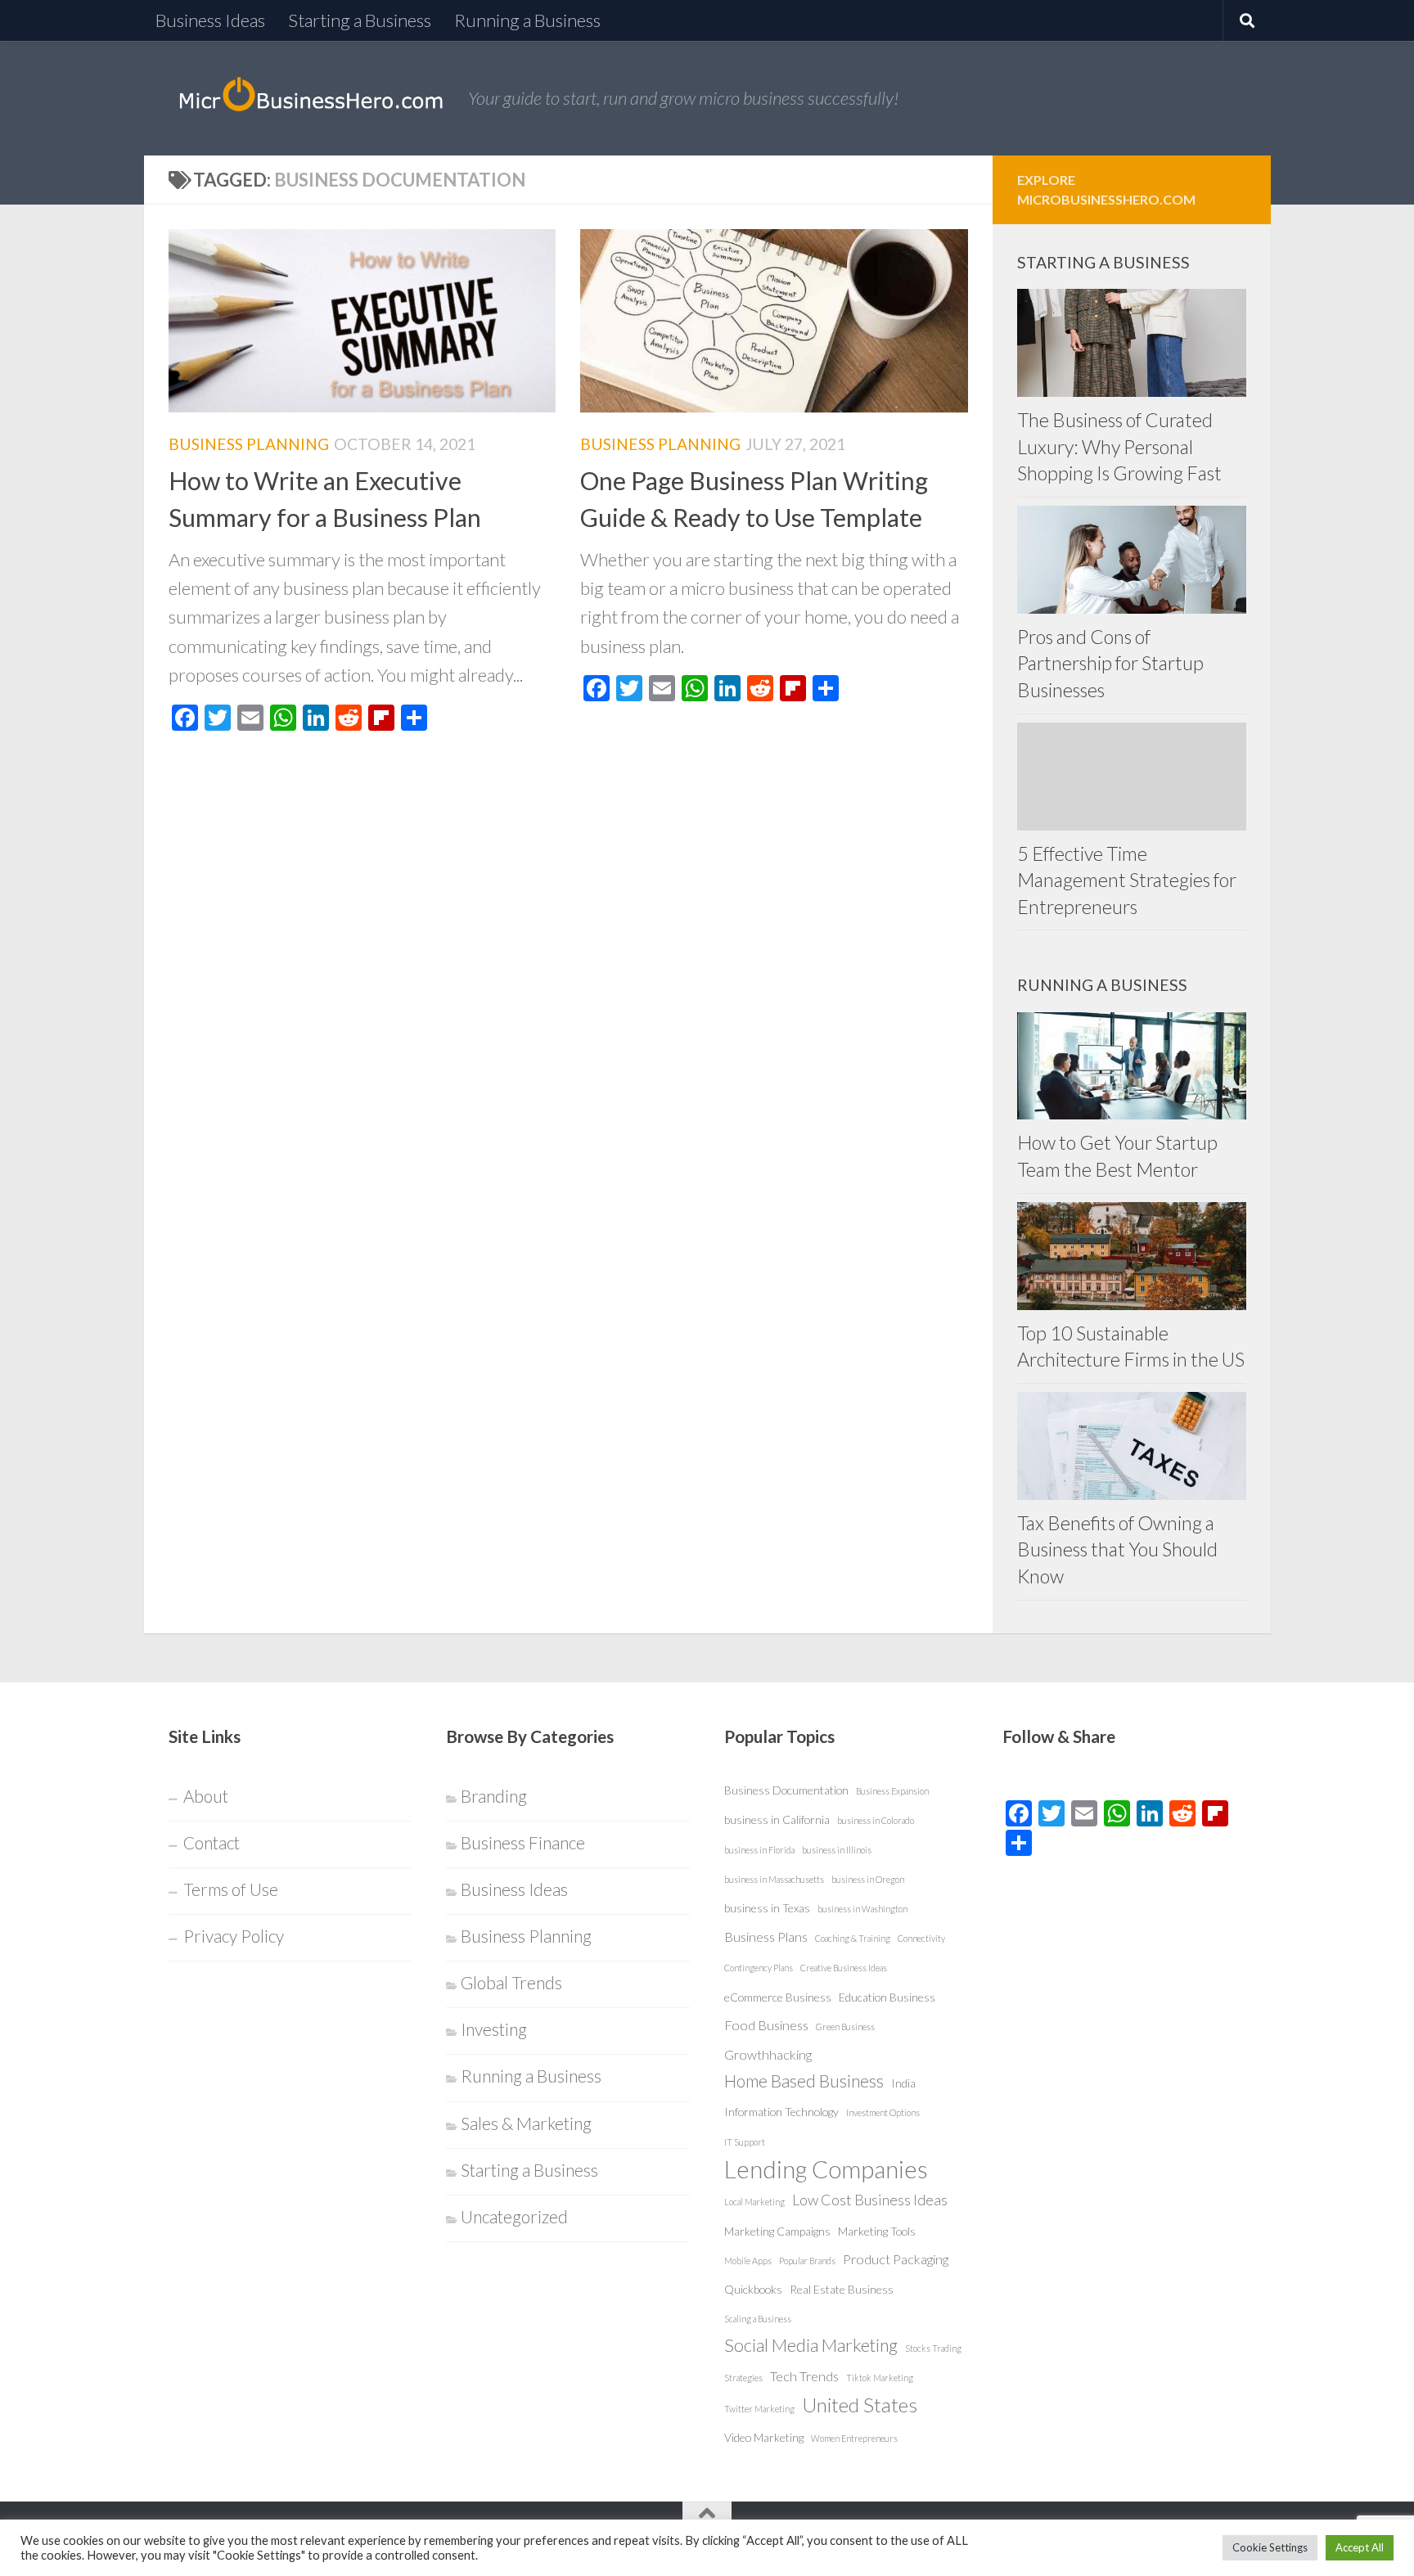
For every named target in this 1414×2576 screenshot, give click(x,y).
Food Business (766, 2025)
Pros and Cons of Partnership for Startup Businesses (1110, 663)
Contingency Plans (759, 1968)
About (206, 1796)
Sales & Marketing (526, 2123)
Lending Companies (826, 2169)
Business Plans (766, 1937)
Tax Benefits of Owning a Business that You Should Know (1117, 1549)
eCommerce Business (778, 1997)
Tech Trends (804, 2376)
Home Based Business (804, 2081)
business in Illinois (837, 1850)
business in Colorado (876, 1820)
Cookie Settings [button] (1270, 2547)
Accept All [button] (1360, 2547)
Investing (494, 2029)
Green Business (845, 2027)
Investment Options (883, 2112)
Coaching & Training (853, 1938)
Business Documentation (786, 1790)
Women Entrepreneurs (854, 2438)
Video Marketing (764, 2437)
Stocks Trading (933, 2348)
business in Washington (862, 1909)
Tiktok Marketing (880, 2378)
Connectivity (921, 1938)
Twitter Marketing (759, 2409)
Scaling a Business (758, 2319)
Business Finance (523, 1843)
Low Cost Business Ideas (870, 2200)
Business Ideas (210, 20)
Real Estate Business (842, 2289)
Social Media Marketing (811, 2345)
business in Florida (759, 1850)
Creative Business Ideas (844, 1968)
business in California (777, 1819)
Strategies (743, 2378)
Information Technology (781, 2112)
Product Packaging (896, 2259)
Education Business (887, 1997)
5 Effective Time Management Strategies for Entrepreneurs (1127, 880)
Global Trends (511, 1983)
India (903, 2083)
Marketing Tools (877, 2231)
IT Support (745, 2142)
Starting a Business (360, 20)
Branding (494, 1796)
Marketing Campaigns (777, 2231)
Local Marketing (754, 2202)
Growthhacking (768, 2054)
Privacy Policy (234, 1936)
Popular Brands (807, 2261)
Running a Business (527, 20)
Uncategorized (514, 2217)
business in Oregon (868, 1879)
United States (860, 2405)
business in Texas (767, 1908)
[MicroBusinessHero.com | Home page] (310, 98)
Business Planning (249, 444)
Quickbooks (753, 2289)
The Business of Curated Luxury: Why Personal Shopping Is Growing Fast (1119, 446)
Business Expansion (892, 1791)
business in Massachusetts (774, 1879)
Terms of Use (231, 1889)
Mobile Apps (748, 2261)
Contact (212, 1843)
